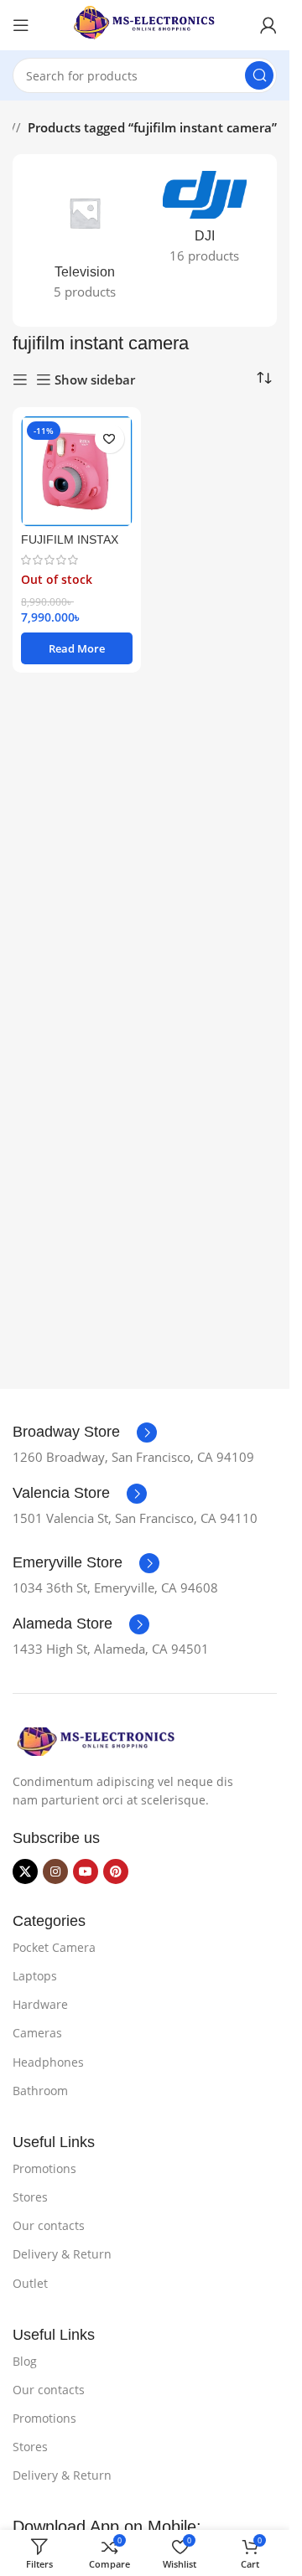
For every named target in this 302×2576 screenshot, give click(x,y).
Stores (30, 2197)
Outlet (30, 2283)
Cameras (37, 2033)
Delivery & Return (62, 2254)
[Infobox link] (85, 1433)
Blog (25, 2361)
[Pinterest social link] (116, 1871)
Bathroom (40, 2091)
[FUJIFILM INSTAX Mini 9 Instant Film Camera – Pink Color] (77, 471)
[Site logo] (145, 23)
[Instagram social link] (55, 1871)
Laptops (35, 1976)
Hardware (40, 2004)
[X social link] (25, 1871)
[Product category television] (85, 240)
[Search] (259, 75)
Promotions (44, 2168)
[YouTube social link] (86, 1871)
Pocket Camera (54, 1947)
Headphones (48, 2062)
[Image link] (96, 1740)
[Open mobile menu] (21, 25)
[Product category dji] (205, 222)
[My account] (268, 25)
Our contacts (49, 2225)
